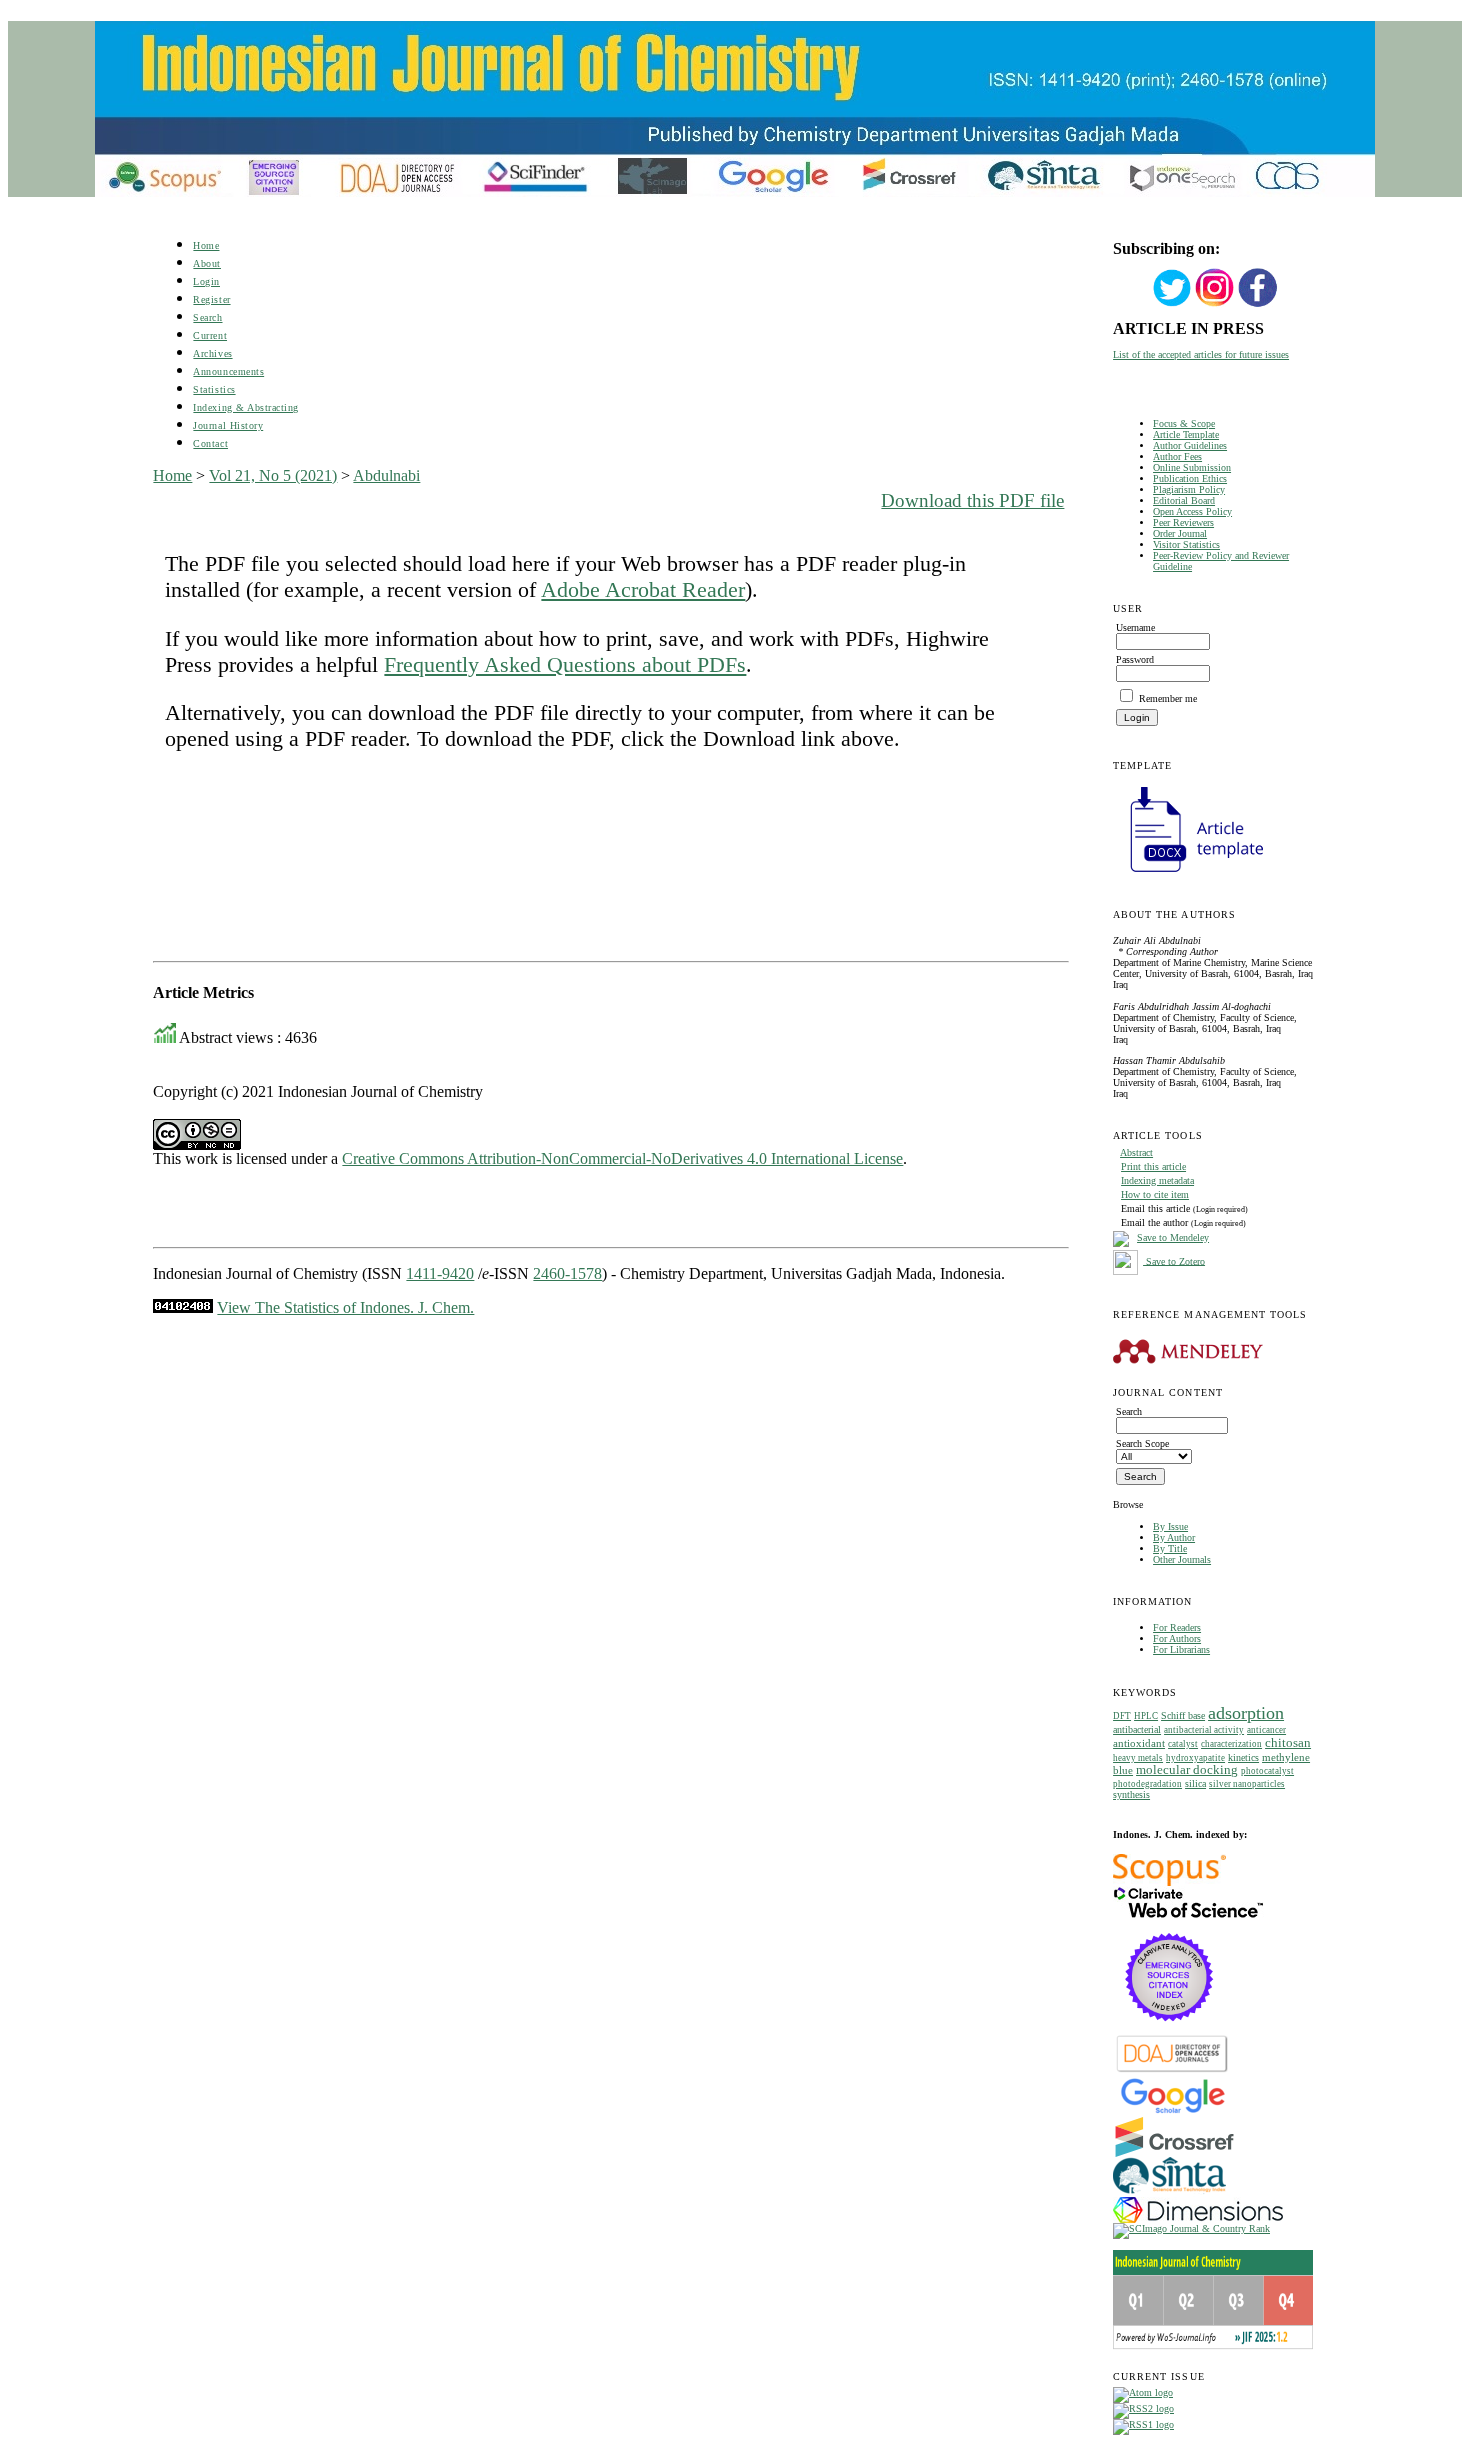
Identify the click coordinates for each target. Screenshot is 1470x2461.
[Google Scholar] (1172, 2111)
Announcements (228, 371)
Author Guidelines (1190, 445)
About (207, 263)
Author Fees (1177, 456)
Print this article (1153, 1166)
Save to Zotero (1174, 1260)
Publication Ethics (1190, 478)
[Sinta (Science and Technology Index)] (1169, 2193)
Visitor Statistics (1186, 544)
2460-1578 (567, 1273)
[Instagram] (1215, 304)
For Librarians (1181, 1649)
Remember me (1168, 698)
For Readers (1177, 1627)
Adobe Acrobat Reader (643, 589)
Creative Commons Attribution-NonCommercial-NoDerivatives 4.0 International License (622, 1158)
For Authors (1177, 1638)
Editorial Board (1184, 500)
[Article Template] (1188, 874)
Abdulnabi (386, 475)
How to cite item (1155, 1194)
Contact (210, 443)
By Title (1170, 1548)
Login (206, 281)
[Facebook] (1258, 304)
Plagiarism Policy (1189, 489)
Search (207, 317)
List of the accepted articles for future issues (1201, 354)
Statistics (214, 389)
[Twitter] (1172, 304)
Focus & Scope (1184, 423)
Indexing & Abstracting (245, 407)
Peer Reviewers (1183, 522)
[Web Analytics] (183, 1307)
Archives (212, 353)
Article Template (1186, 434)
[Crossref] (1174, 2153)
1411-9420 (440, 1273)
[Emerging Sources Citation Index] (1169, 2031)
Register (211, 299)
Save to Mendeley (1173, 1237)
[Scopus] (1169, 1882)
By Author (1174, 1537)
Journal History (228, 425)
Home (206, 245)
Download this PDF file (972, 500)
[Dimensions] (1198, 2219)
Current (210, 335)
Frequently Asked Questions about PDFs (565, 664)
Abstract (1136, 1152)
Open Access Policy (1192, 511)
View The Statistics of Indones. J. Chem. (345, 1307)
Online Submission (1192, 467)
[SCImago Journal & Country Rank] (1191, 2228)
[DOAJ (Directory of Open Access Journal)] (1172, 2070)
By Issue (1170, 1526)
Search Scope (1142, 1443)
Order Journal (1180, 533)
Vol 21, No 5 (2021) (273, 475)
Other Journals (1182, 1559)
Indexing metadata (1157, 1180)
